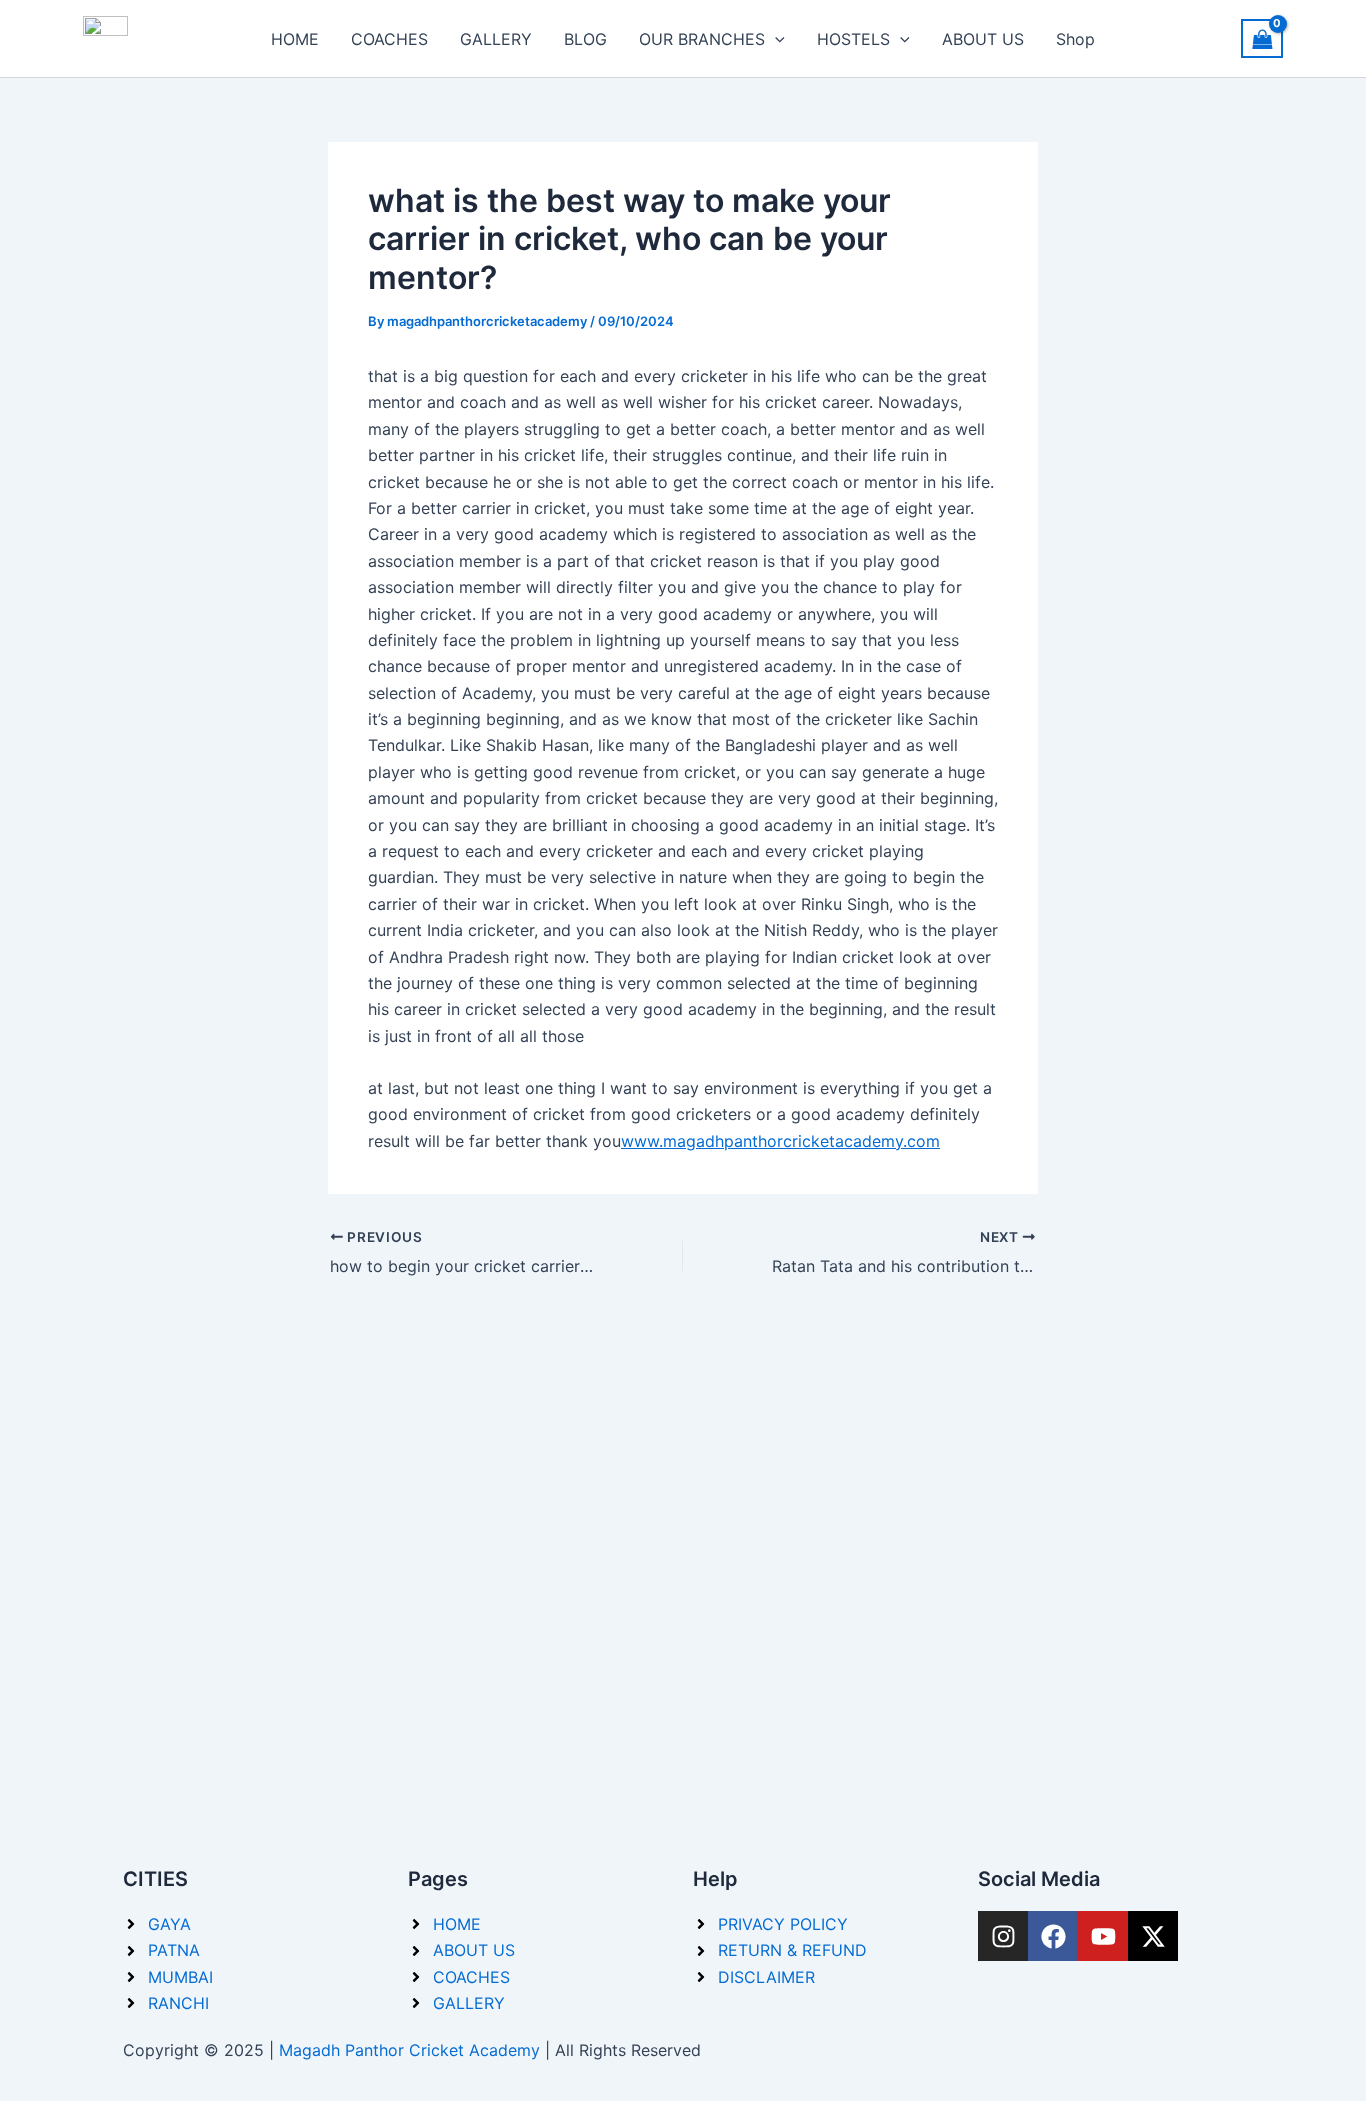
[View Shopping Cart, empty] (1262, 38)
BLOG (585, 39)
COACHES (389, 39)
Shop (1075, 39)
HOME (295, 39)
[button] (775, 39)
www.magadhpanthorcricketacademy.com (780, 1141)
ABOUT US (983, 39)
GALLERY (496, 39)
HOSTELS (853, 39)
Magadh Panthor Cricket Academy (409, 2050)
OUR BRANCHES (702, 39)
